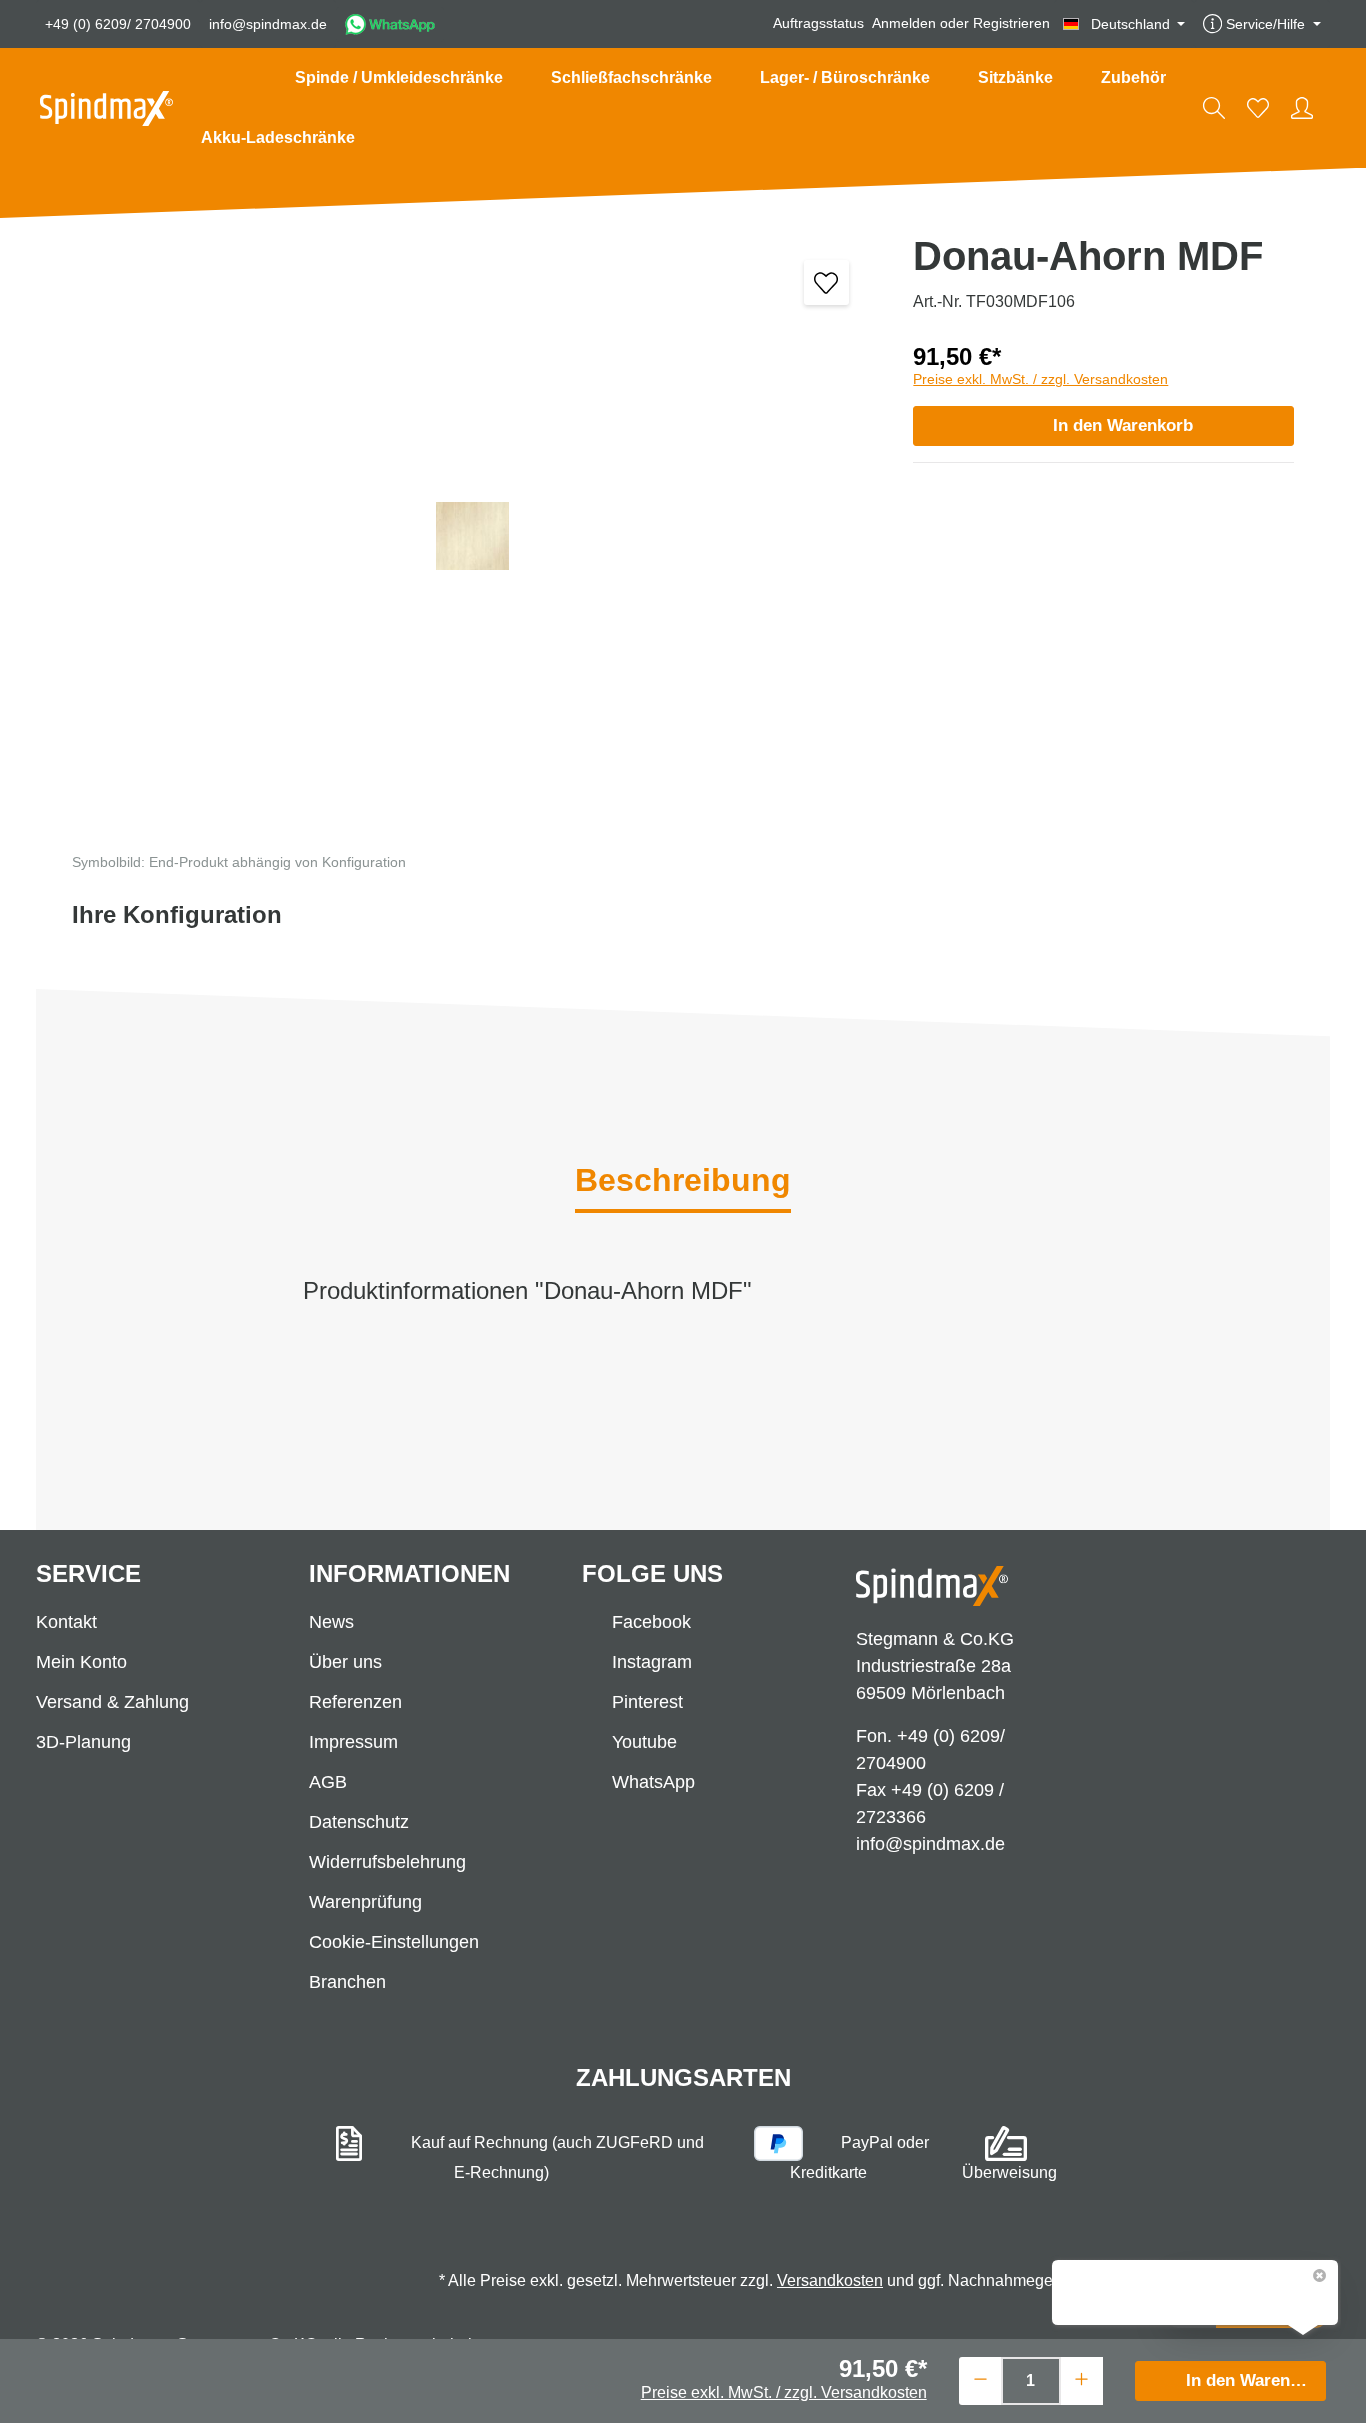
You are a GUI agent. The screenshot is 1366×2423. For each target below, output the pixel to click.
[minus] (980, 2378)
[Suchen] (1214, 108)
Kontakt (66, 1622)
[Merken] (826, 282)
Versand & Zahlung (112, 1702)
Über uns (345, 1662)
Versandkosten (830, 2280)
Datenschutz (359, 1822)
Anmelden (904, 24)
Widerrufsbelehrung (387, 1862)
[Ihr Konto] (1302, 108)
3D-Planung (83, 1742)
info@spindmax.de (268, 24)
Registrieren (1011, 24)
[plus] (1081, 2378)
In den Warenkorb (1123, 425)
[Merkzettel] (1258, 108)
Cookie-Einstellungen (394, 1942)
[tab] (683, 1182)
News (331, 1622)
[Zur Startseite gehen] (106, 108)
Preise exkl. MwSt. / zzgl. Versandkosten (1040, 379)
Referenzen (355, 1702)
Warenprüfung (365, 1902)
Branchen (347, 1982)
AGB (328, 1782)
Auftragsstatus (818, 24)
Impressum (353, 1742)
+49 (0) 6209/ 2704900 (118, 24)
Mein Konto (81, 1662)
